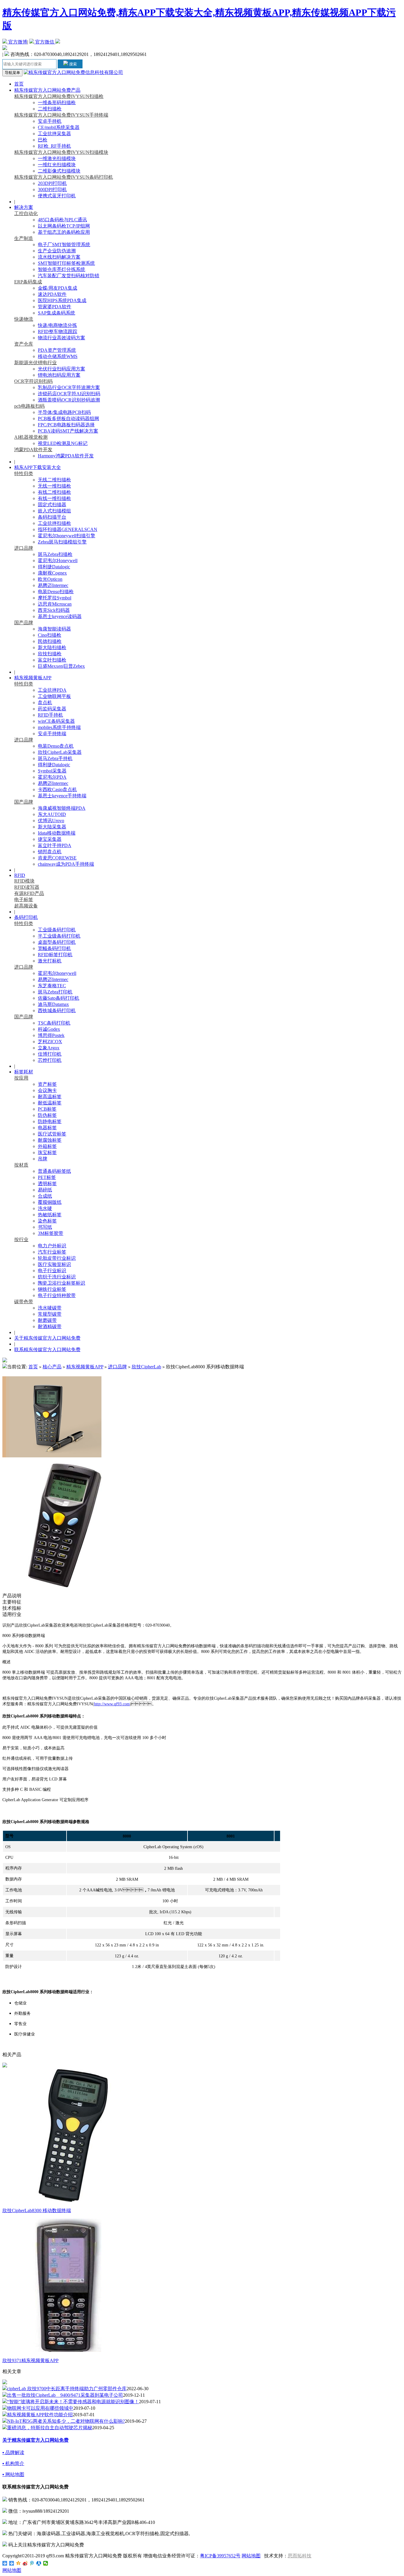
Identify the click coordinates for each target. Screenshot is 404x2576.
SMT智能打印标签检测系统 (66, 263)
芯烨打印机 (50, 1060)
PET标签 (47, 1177)
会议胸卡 (47, 1090)
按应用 (21, 1078)
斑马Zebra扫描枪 (55, 554)
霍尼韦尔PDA (52, 777)
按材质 (21, 1165)
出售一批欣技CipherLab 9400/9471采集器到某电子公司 (65, 2395)
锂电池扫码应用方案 (59, 375)
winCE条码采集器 (56, 721)
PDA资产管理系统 (57, 350)
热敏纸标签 (50, 1215)
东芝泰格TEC (52, 986)
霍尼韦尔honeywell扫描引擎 (67, 536)
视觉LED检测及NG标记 (63, 443)
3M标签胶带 (51, 1233)
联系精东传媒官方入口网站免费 (47, 1350)
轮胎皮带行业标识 (57, 1258)
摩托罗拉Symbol (55, 598)
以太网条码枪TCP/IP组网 (64, 226)
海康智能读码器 (54, 629)
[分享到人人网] (39, 2563)
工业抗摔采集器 (54, 134)
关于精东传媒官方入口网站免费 (47, 1338)
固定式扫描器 (52, 505)
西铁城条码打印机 (57, 1010)
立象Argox (49, 1048)
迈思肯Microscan (55, 604)
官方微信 (45, 42)
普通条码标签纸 (54, 1171)
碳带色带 (24, 1302)
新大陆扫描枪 (52, 647)
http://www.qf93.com (112, 1704)
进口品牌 (24, 548)
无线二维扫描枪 (54, 480)
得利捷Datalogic (54, 567)
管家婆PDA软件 (55, 307)
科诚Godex (49, 1029)
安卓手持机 (50, 121)
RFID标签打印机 (55, 955)
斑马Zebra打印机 (55, 992)
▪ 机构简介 (13, 2463)
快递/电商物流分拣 (57, 325)
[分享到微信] (46, 2563)
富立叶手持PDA (55, 845)
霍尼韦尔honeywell (57, 973)
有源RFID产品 (29, 893)
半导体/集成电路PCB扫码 (64, 412)
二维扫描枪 (50, 109)
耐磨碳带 (47, 1320)
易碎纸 (45, 1190)
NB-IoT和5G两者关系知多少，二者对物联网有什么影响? (66, 2421)
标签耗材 (24, 1072)
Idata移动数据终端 (57, 833)
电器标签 (47, 1128)
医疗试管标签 (52, 1134)
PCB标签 (47, 1109)
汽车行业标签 (52, 1252)
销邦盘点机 (50, 852)
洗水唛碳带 (50, 1308)
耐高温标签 (50, 1097)
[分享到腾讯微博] (32, 2563)
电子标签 (24, 900)
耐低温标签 (50, 1103)
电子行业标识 (52, 1271)
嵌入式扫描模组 (54, 511)
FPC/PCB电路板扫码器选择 (66, 425)
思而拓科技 (300, 2556)
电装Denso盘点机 (56, 746)
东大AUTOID (52, 814)
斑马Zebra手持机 (55, 758)
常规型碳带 (50, 1314)
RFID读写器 (27, 887)
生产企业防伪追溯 (57, 251)
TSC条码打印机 (54, 1023)
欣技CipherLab (146, 1367)
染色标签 (47, 1221)
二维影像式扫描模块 (59, 171)
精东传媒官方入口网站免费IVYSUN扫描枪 (59, 96)
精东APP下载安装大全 (38, 467)
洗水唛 (45, 1208)
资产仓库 (24, 344)
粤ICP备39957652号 (220, 2556)
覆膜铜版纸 (50, 1202)
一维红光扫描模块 (57, 165)
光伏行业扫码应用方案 (62, 369)
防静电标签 (50, 1121)
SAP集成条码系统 (56, 313)
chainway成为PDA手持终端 (66, 864)
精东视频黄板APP (33, 678)
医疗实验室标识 (54, 1264)
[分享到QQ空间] (18, 2563)
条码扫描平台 (52, 517)
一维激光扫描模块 (57, 158)
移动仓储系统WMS (58, 356)
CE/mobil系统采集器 (59, 127)
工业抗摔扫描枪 (54, 523)
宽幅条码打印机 (54, 948)
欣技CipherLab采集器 (60, 752)
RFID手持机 (50, 715)
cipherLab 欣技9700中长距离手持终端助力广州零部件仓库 (67, 2389)
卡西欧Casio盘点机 (57, 789)
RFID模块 (24, 881)
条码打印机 (26, 917)
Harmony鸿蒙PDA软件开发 (66, 456)
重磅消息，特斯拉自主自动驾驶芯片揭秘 (50, 2428)
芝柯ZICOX (50, 1042)
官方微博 (17, 42)
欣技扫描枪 (50, 654)
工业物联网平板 (54, 696)
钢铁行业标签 (52, 1289)
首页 (19, 84)
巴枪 (43, 140)
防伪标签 (47, 1115)
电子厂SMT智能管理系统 (64, 245)
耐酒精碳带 (50, 1326)
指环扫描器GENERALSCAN (68, 529)
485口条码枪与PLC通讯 (62, 220)
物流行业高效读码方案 (62, 338)
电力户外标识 (52, 1246)
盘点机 (45, 703)
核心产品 (52, 1367)
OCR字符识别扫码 (33, 381)
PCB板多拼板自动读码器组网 (68, 418)
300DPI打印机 (52, 189)
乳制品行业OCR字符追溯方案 (69, 387)
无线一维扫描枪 (54, 486)
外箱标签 (47, 1146)
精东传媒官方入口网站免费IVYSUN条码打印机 (64, 177)
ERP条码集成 (28, 282)
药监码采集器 (52, 709)
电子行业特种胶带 (57, 1295)
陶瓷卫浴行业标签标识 (62, 1283)
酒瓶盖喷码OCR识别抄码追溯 (69, 400)
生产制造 (24, 238)
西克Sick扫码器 (54, 610)
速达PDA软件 (52, 294)
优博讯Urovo (51, 821)
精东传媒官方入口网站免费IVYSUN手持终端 (61, 115)
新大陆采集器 (52, 827)
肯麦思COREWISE (57, 858)
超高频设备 (26, 906)
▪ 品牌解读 (13, 2452)
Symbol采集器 (52, 771)
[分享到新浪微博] (25, 2563)
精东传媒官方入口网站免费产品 (47, 90)
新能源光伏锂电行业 (35, 363)
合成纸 (45, 1196)
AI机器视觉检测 (31, 437)
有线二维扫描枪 (54, 492)
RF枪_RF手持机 (54, 146)
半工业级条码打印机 (59, 936)
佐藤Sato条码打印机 (59, 998)
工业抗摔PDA (52, 690)
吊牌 (43, 1159)
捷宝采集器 (50, 839)
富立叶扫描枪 (52, 660)
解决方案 (24, 207)
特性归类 (24, 474)
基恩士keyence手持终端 (62, 796)
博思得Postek (51, 1035)
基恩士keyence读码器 (60, 616)
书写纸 (45, 1227)
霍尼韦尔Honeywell (58, 560)
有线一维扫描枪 (54, 498)
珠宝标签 (47, 1152)
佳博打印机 (50, 1054)
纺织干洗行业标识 (57, 1277)
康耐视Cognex (52, 573)
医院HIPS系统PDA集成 (62, 300)
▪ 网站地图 (13, 2474)
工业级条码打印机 (57, 930)
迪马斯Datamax (53, 1004)
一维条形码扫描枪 (57, 103)
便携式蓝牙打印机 (57, 196)
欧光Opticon (50, 579)
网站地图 (251, 2556)
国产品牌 (24, 623)
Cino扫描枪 (50, 635)
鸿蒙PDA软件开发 (33, 450)
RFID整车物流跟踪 (58, 332)
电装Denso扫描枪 (56, 592)
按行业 (21, 1239)
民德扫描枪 (50, 641)
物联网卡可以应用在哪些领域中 (40, 2408)
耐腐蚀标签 (50, 1140)
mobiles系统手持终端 (59, 727)
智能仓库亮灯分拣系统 (62, 269)
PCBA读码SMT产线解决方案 (68, 431)
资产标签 (47, 1084)
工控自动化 (26, 213)
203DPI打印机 (52, 183)
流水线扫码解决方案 (59, 257)
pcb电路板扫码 (29, 406)
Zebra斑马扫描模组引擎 (62, 542)
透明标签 (47, 1184)
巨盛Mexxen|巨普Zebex (61, 666)
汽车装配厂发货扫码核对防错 (69, 276)
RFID (20, 875)
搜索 (72, 64)
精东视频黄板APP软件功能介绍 (40, 2415)
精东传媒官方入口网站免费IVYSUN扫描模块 (61, 152)
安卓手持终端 (52, 734)
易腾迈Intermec (53, 585)
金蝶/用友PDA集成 (58, 288)
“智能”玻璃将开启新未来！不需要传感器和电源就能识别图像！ (73, 2402)
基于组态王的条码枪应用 (64, 232)
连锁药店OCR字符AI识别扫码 (69, 394)
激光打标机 (50, 961)
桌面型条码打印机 (57, 942)
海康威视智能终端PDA (62, 808)
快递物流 (24, 319)
